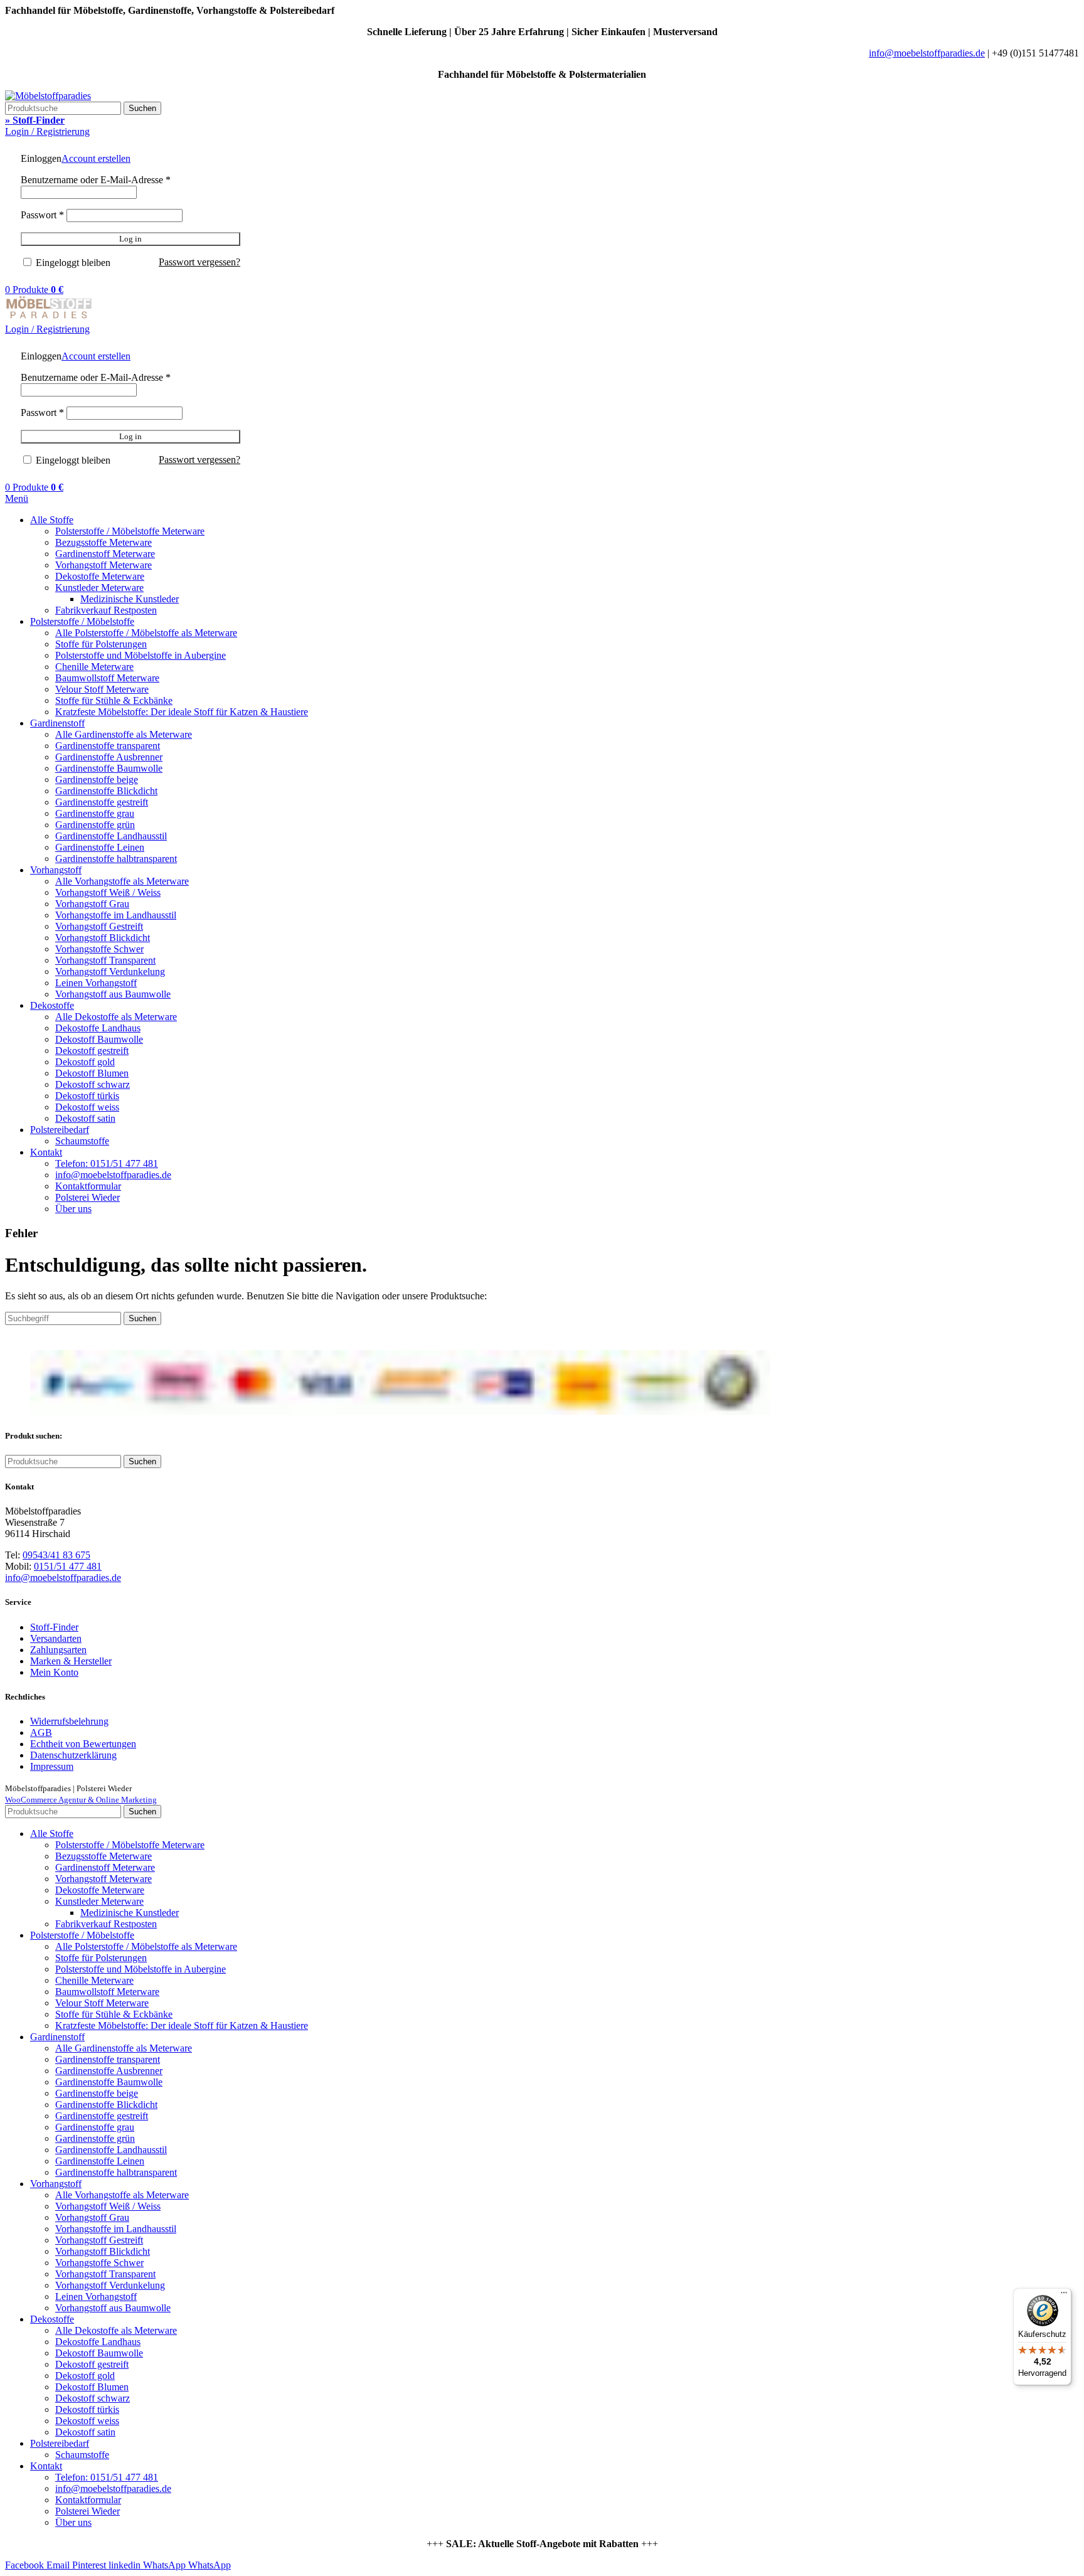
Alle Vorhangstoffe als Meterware (122, 881)
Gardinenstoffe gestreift (102, 802)
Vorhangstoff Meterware (104, 565)
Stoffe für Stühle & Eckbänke (114, 700)
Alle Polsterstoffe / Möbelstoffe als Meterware (146, 633)
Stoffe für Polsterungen (101, 644)
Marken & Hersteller (71, 1661)
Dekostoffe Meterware (100, 576)
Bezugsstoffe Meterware (104, 542)
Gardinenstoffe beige (97, 780)
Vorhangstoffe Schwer (99, 949)
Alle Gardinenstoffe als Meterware (124, 734)
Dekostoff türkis (87, 1096)
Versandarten (56, 1638)
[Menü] (1064, 2296)
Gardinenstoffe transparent (108, 746)
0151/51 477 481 (68, 1566)
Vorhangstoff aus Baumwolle (113, 994)
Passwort (42, 215)
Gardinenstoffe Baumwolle (109, 768)
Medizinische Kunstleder (130, 599)
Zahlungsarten (58, 1650)
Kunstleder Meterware (99, 588)
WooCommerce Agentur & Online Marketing (81, 1800)
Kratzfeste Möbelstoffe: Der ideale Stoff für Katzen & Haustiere (182, 712)
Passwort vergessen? (199, 262)
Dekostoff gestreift (92, 1051)
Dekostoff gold (85, 1062)
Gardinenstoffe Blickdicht (106, 791)
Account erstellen (96, 158)
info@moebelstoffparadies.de (927, 53)
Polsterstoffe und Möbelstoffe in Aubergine (141, 655)
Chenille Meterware (94, 667)
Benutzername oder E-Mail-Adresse (96, 180)
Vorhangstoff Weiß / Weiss (108, 892)
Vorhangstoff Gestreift (99, 926)
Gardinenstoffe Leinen (100, 847)
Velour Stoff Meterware (102, 689)
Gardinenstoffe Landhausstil (111, 836)
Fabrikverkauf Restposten (106, 610)
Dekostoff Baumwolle (99, 1039)
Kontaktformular (88, 1186)
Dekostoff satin (85, 1118)
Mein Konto (54, 1672)
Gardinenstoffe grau (95, 813)
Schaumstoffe (82, 1141)
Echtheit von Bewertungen (83, 1744)
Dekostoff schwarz (93, 1084)
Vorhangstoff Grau (92, 904)
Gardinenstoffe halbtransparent (116, 859)
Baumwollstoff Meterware (107, 678)
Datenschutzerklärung (73, 1755)
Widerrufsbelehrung (69, 1721)
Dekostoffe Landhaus (98, 1028)
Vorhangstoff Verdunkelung (110, 971)
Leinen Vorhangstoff (96, 983)
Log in (130, 239)
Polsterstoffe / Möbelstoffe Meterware (130, 531)
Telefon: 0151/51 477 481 (107, 1163)
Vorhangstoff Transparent (105, 960)
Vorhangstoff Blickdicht (103, 938)
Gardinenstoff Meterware (105, 554)
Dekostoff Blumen (92, 1073)
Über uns (73, 1209)
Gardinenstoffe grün (95, 825)
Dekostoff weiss (87, 1107)
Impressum (52, 1766)
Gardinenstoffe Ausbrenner (109, 757)
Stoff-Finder (54, 1627)
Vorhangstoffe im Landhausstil (116, 915)
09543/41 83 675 (56, 1555)
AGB (41, 1732)
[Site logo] (48, 96)
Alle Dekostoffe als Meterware (116, 1017)
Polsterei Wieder (88, 1197)
